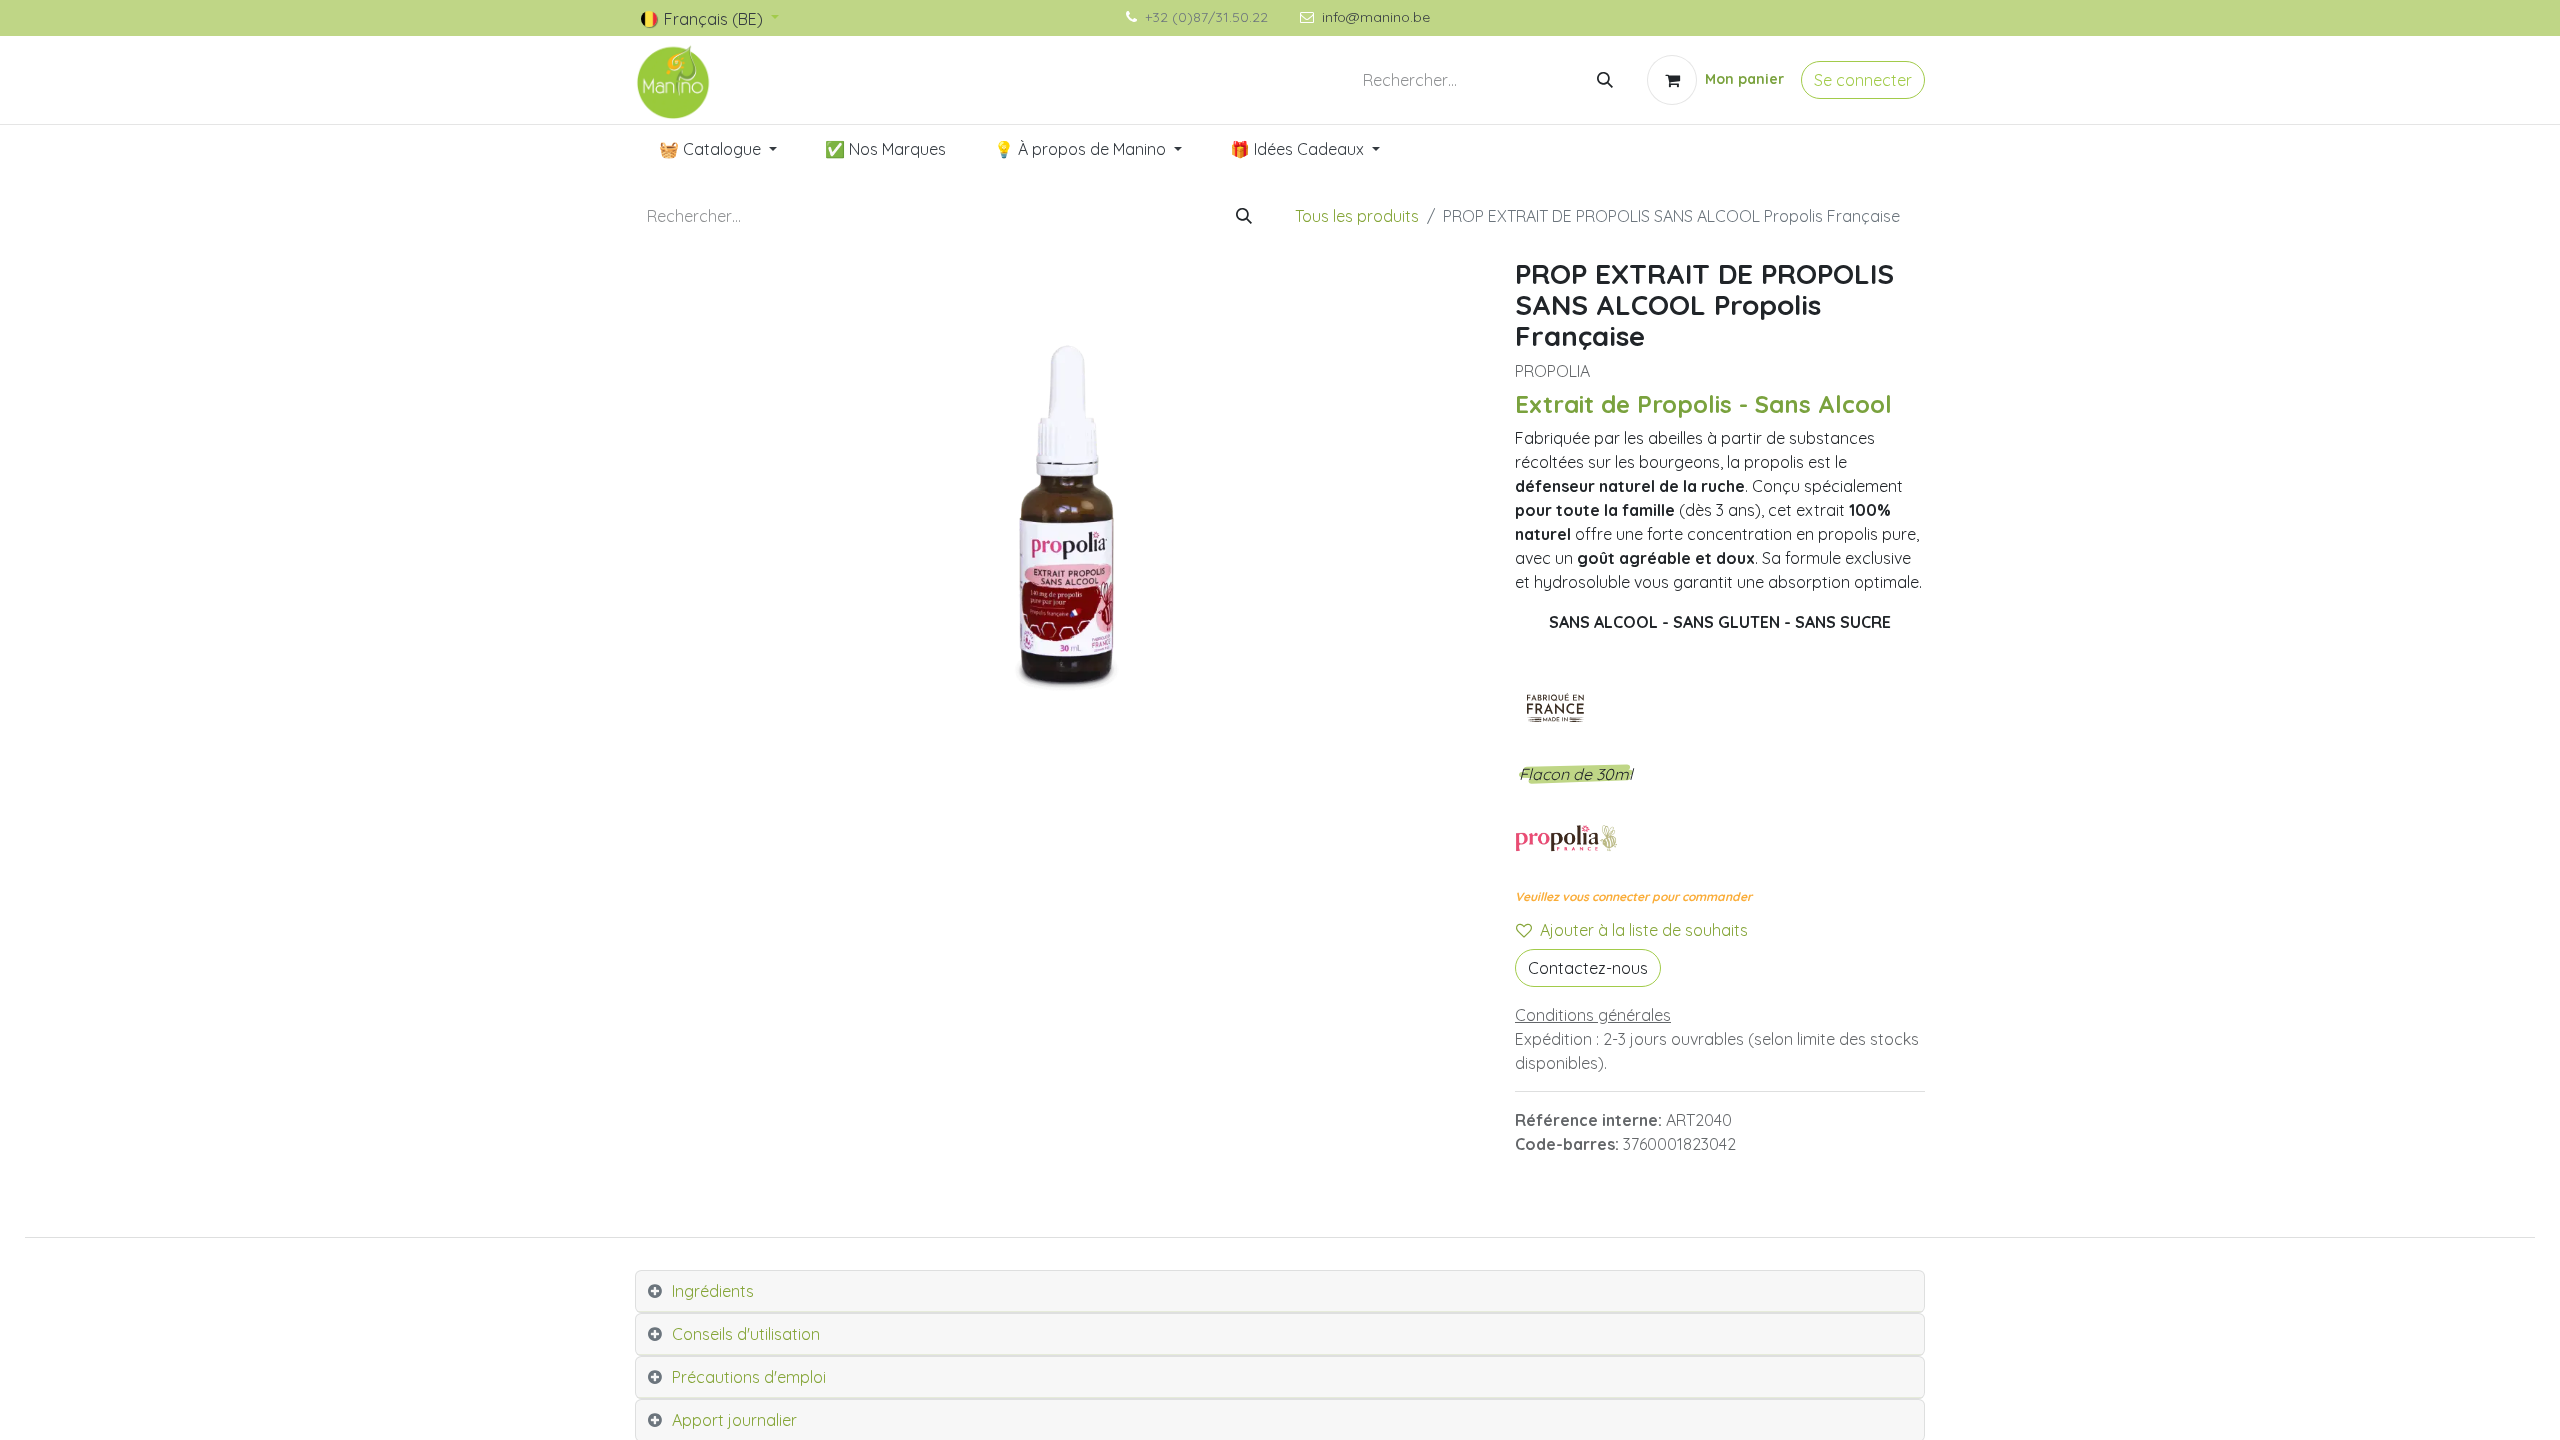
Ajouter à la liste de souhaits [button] (1644, 930)
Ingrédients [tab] (713, 1291)
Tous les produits (1357, 216)
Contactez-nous (1588, 968)
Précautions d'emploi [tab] (749, 1377)
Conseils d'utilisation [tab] (746, 1334)
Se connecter (1863, 80)
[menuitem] (718, 149)
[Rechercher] (1605, 80)
